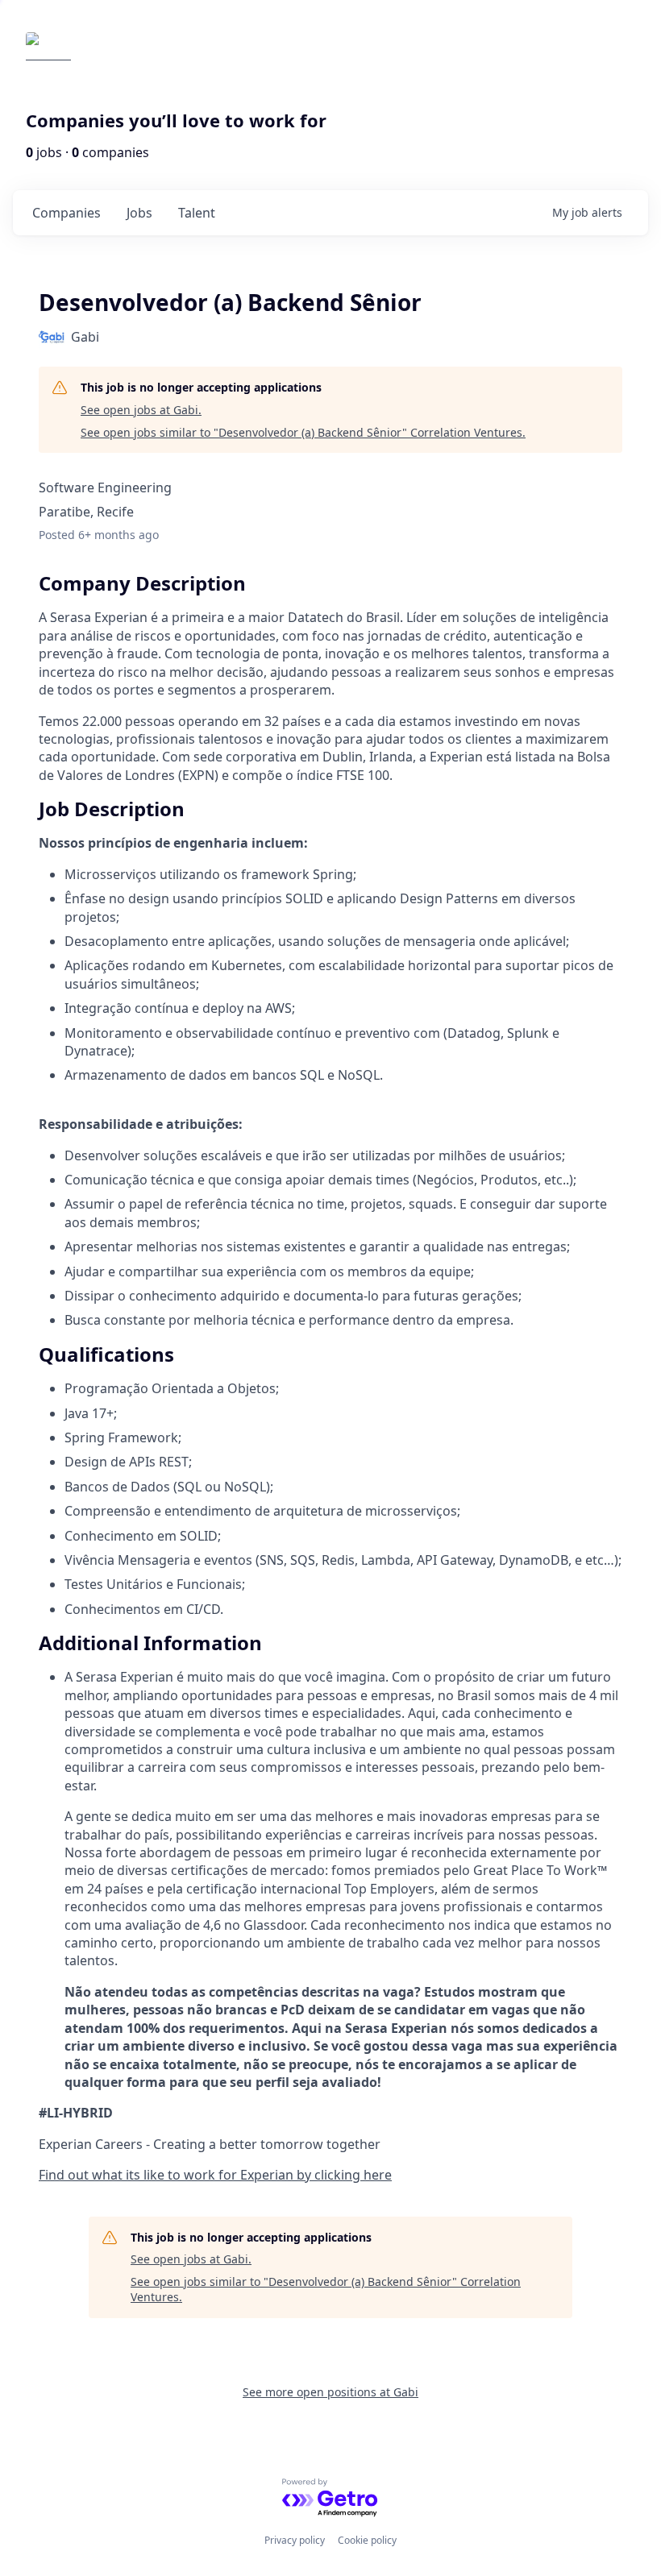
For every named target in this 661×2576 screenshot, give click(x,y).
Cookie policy (367, 2540)
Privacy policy (295, 2540)
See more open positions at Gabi (330, 2392)
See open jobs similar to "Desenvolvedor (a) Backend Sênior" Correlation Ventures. (303, 432)
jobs (139, 213)
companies (67, 213)
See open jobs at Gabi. (141, 410)
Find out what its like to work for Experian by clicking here (215, 2175)
